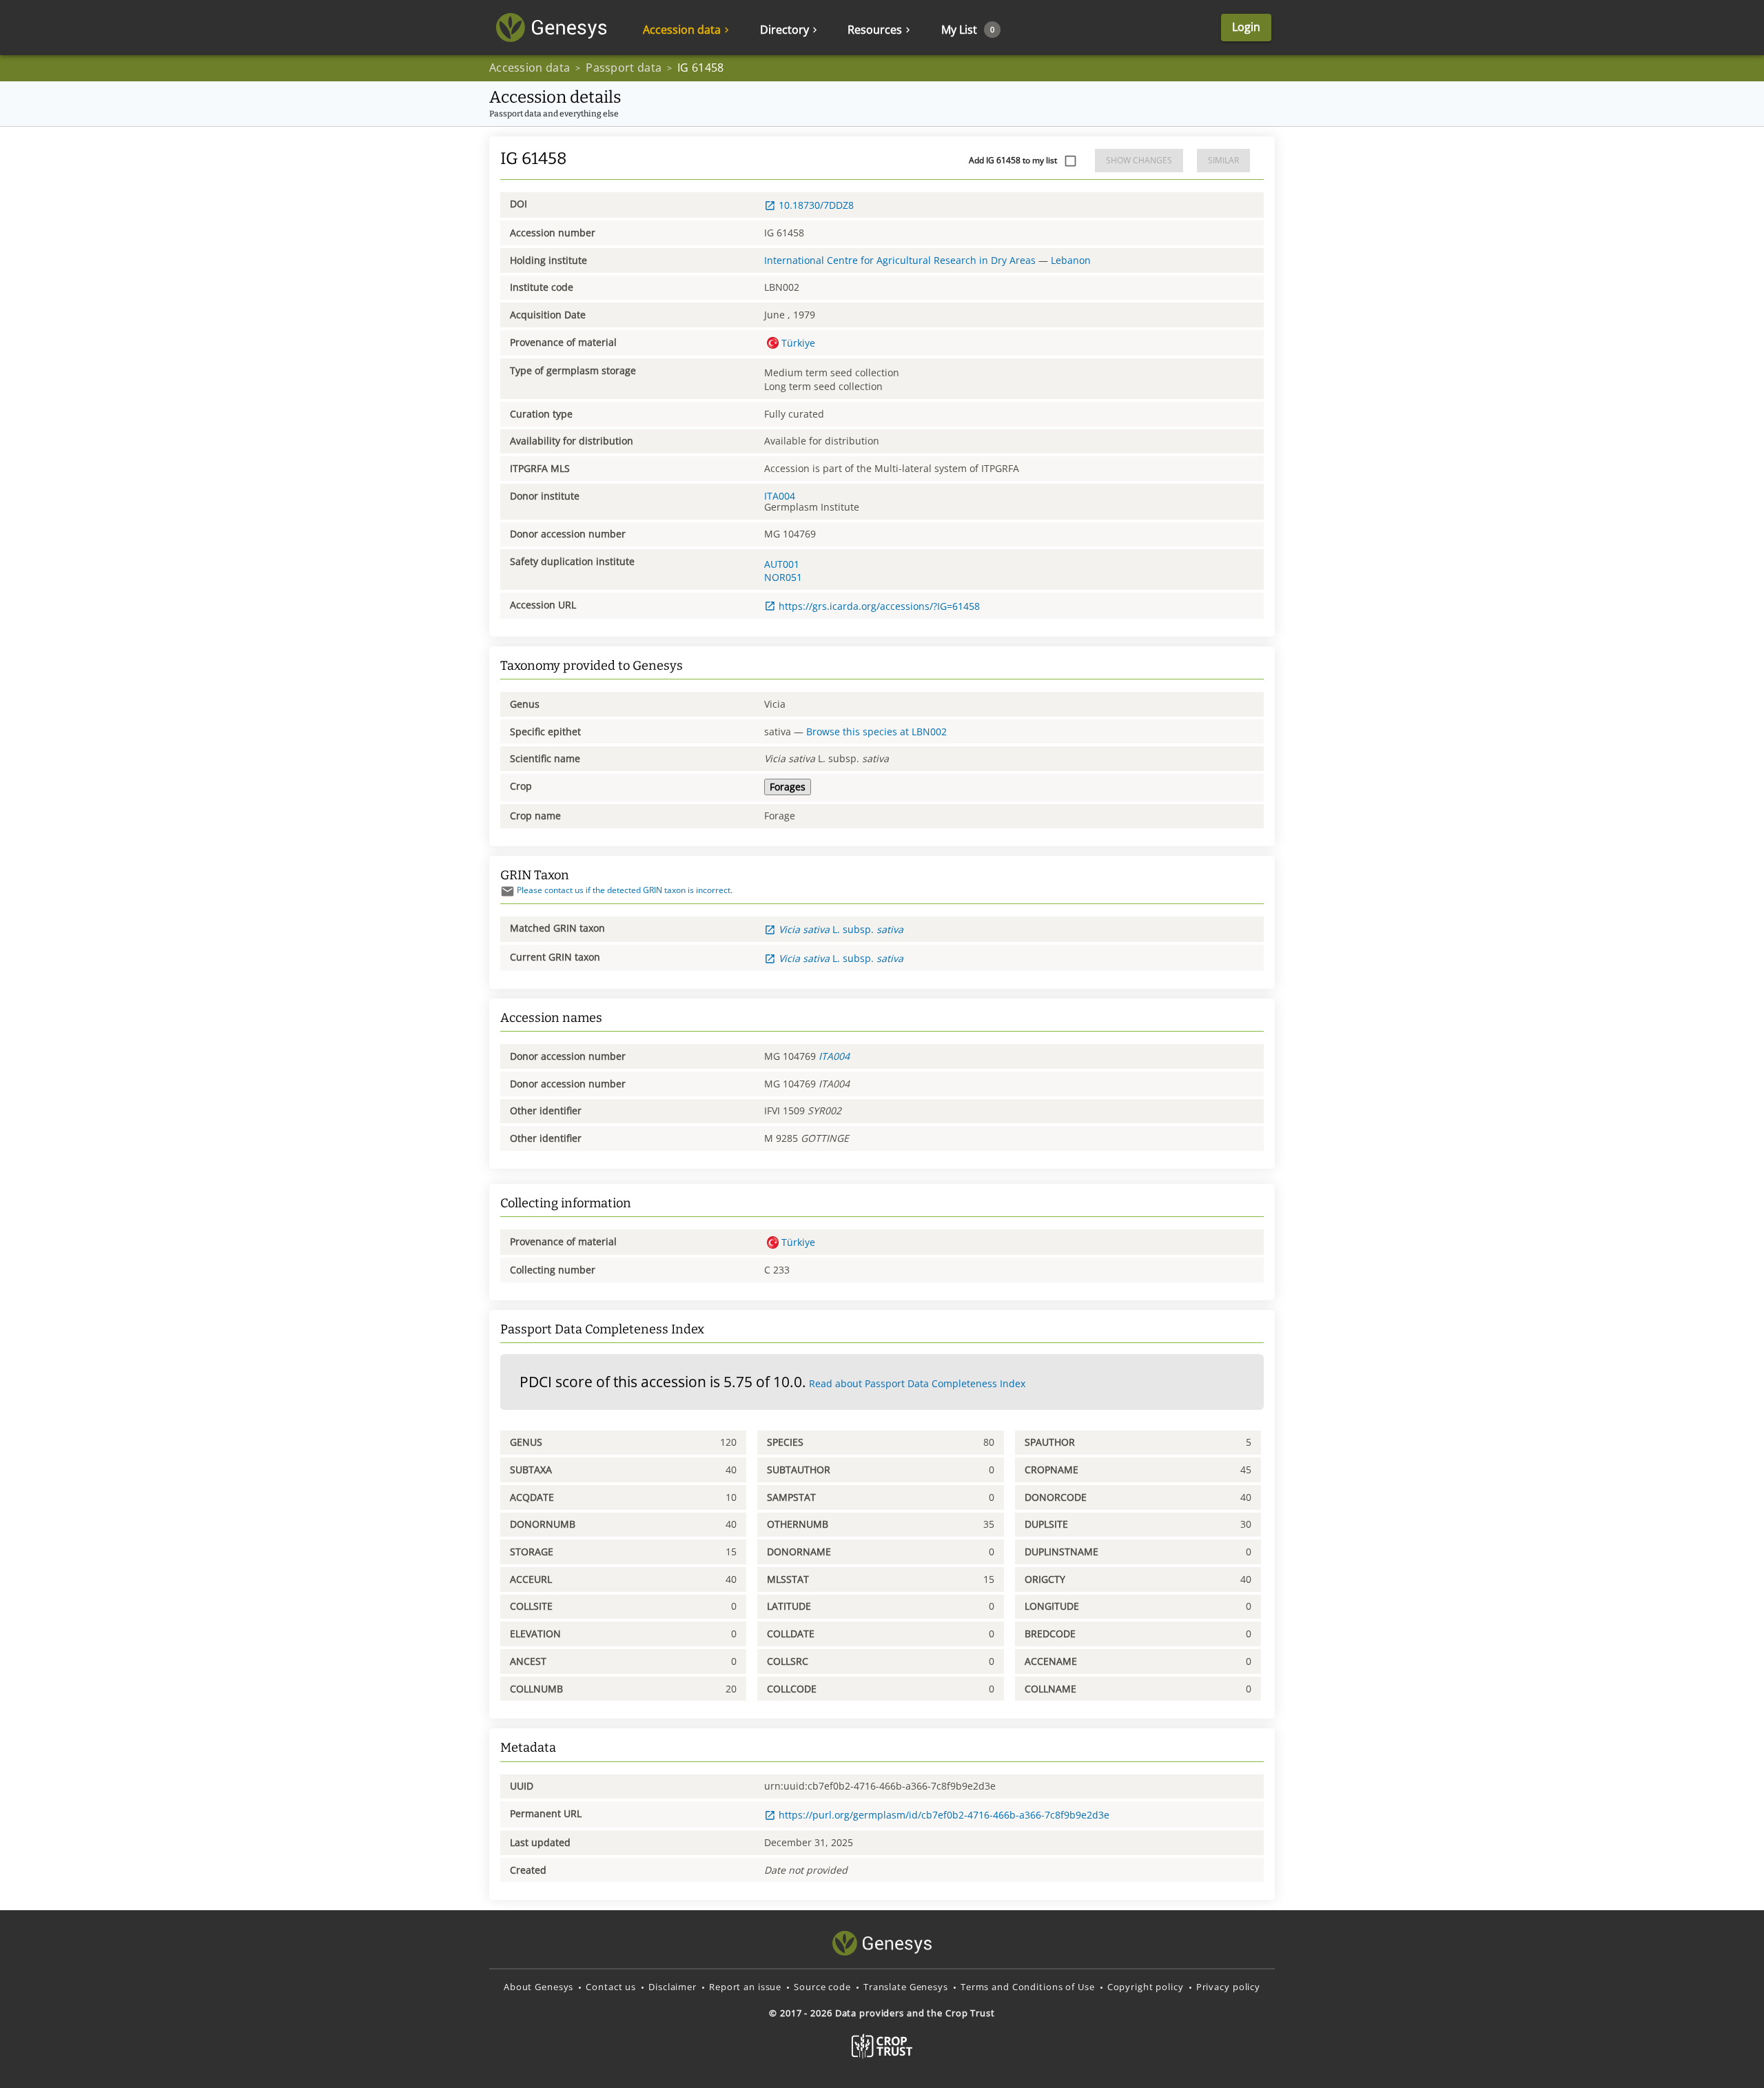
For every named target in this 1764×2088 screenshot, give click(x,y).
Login (1246, 27)
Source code (822, 1987)
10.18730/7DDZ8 (816, 205)
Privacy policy (1228, 1987)
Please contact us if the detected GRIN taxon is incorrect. (625, 890)
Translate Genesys (906, 1987)
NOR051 (783, 577)
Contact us (611, 1987)
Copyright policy (1146, 1987)
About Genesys (539, 1987)
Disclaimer (673, 1987)
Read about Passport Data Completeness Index (917, 1383)
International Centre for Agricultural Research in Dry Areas (900, 260)
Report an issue (745, 1987)
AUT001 (782, 564)
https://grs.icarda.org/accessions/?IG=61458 (879, 606)
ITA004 (780, 496)
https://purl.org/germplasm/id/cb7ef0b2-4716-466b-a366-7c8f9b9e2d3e (944, 1815)
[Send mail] (507, 891)
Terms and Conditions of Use (1028, 1987)
